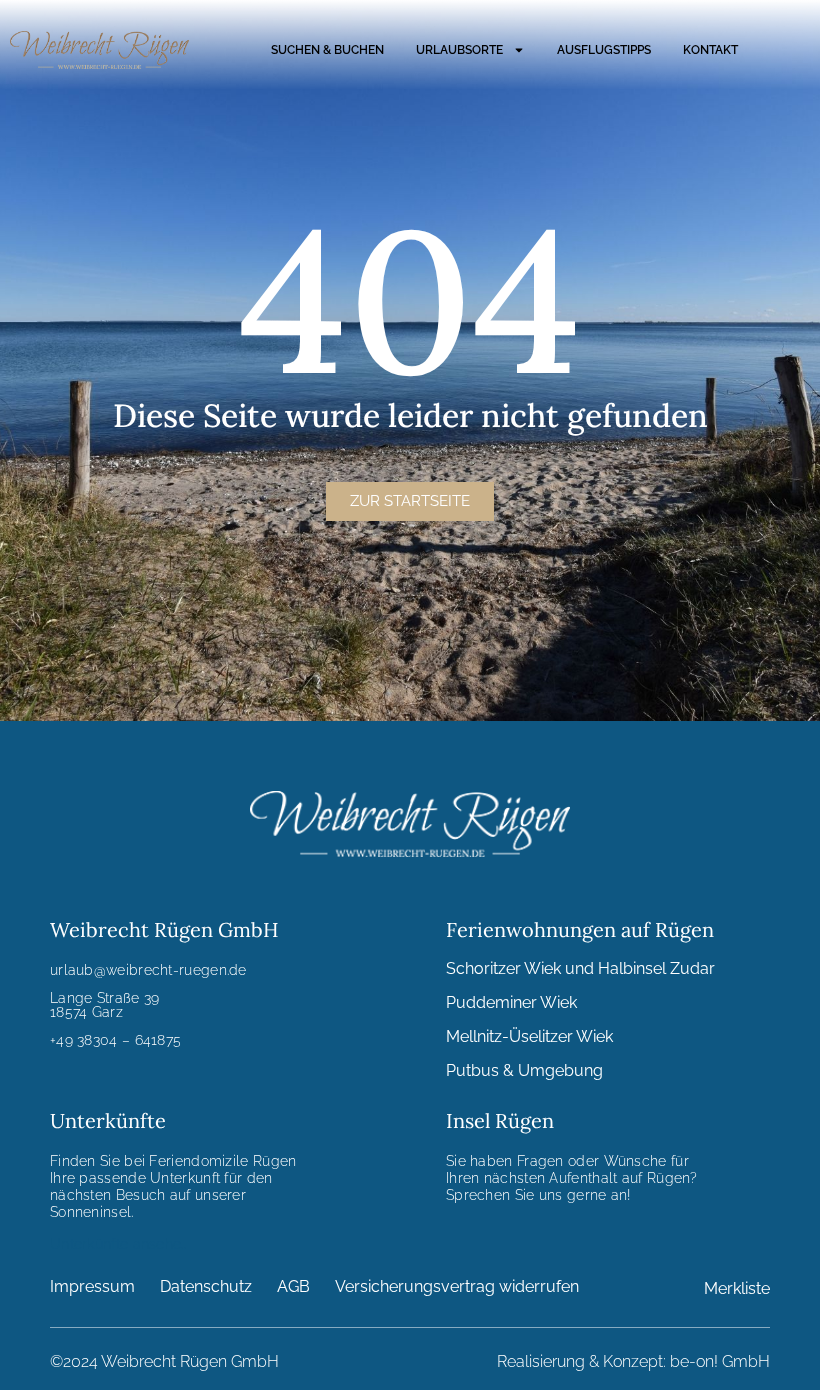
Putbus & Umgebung (524, 1070)
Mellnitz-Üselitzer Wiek (529, 1036)
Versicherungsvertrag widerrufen (457, 1286)
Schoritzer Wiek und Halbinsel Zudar (580, 968)
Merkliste (737, 1288)
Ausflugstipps (604, 50)
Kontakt (710, 50)
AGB (293, 1286)
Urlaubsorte (459, 50)
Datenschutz (206, 1286)
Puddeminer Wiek (511, 1002)
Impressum (92, 1286)
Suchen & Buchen (327, 50)
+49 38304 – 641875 (115, 1040)
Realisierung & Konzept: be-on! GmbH (633, 1361)
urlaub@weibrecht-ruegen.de (148, 970)
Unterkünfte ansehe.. (118, 1244)
